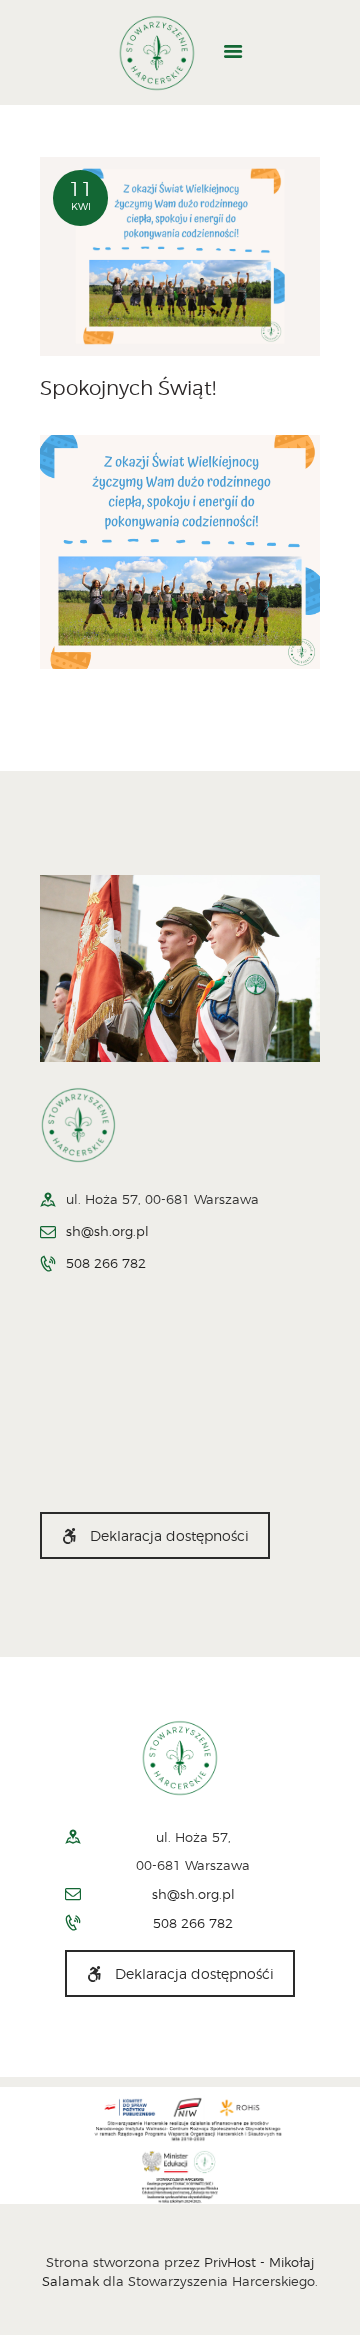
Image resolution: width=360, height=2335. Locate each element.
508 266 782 (106, 1263)
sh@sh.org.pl (107, 1231)
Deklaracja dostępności (169, 1535)
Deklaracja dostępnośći (194, 1973)
